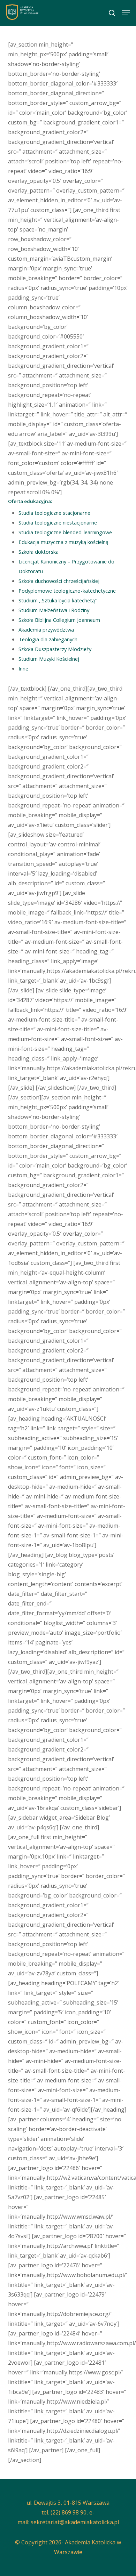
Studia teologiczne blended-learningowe (65, 532)
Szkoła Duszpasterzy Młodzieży (55, 649)
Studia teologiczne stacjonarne (54, 513)
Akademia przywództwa (46, 629)
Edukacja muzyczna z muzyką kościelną (63, 542)
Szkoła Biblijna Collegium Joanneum (59, 620)
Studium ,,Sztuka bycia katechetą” (58, 600)
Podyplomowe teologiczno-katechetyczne (67, 591)
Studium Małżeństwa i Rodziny (54, 610)
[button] (126, 13)
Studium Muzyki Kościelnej (49, 659)
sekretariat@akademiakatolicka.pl (75, 2522)
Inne (23, 668)
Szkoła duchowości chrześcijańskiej (59, 581)
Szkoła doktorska (39, 552)
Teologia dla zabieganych (48, 639)
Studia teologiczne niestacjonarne (58, 522)
